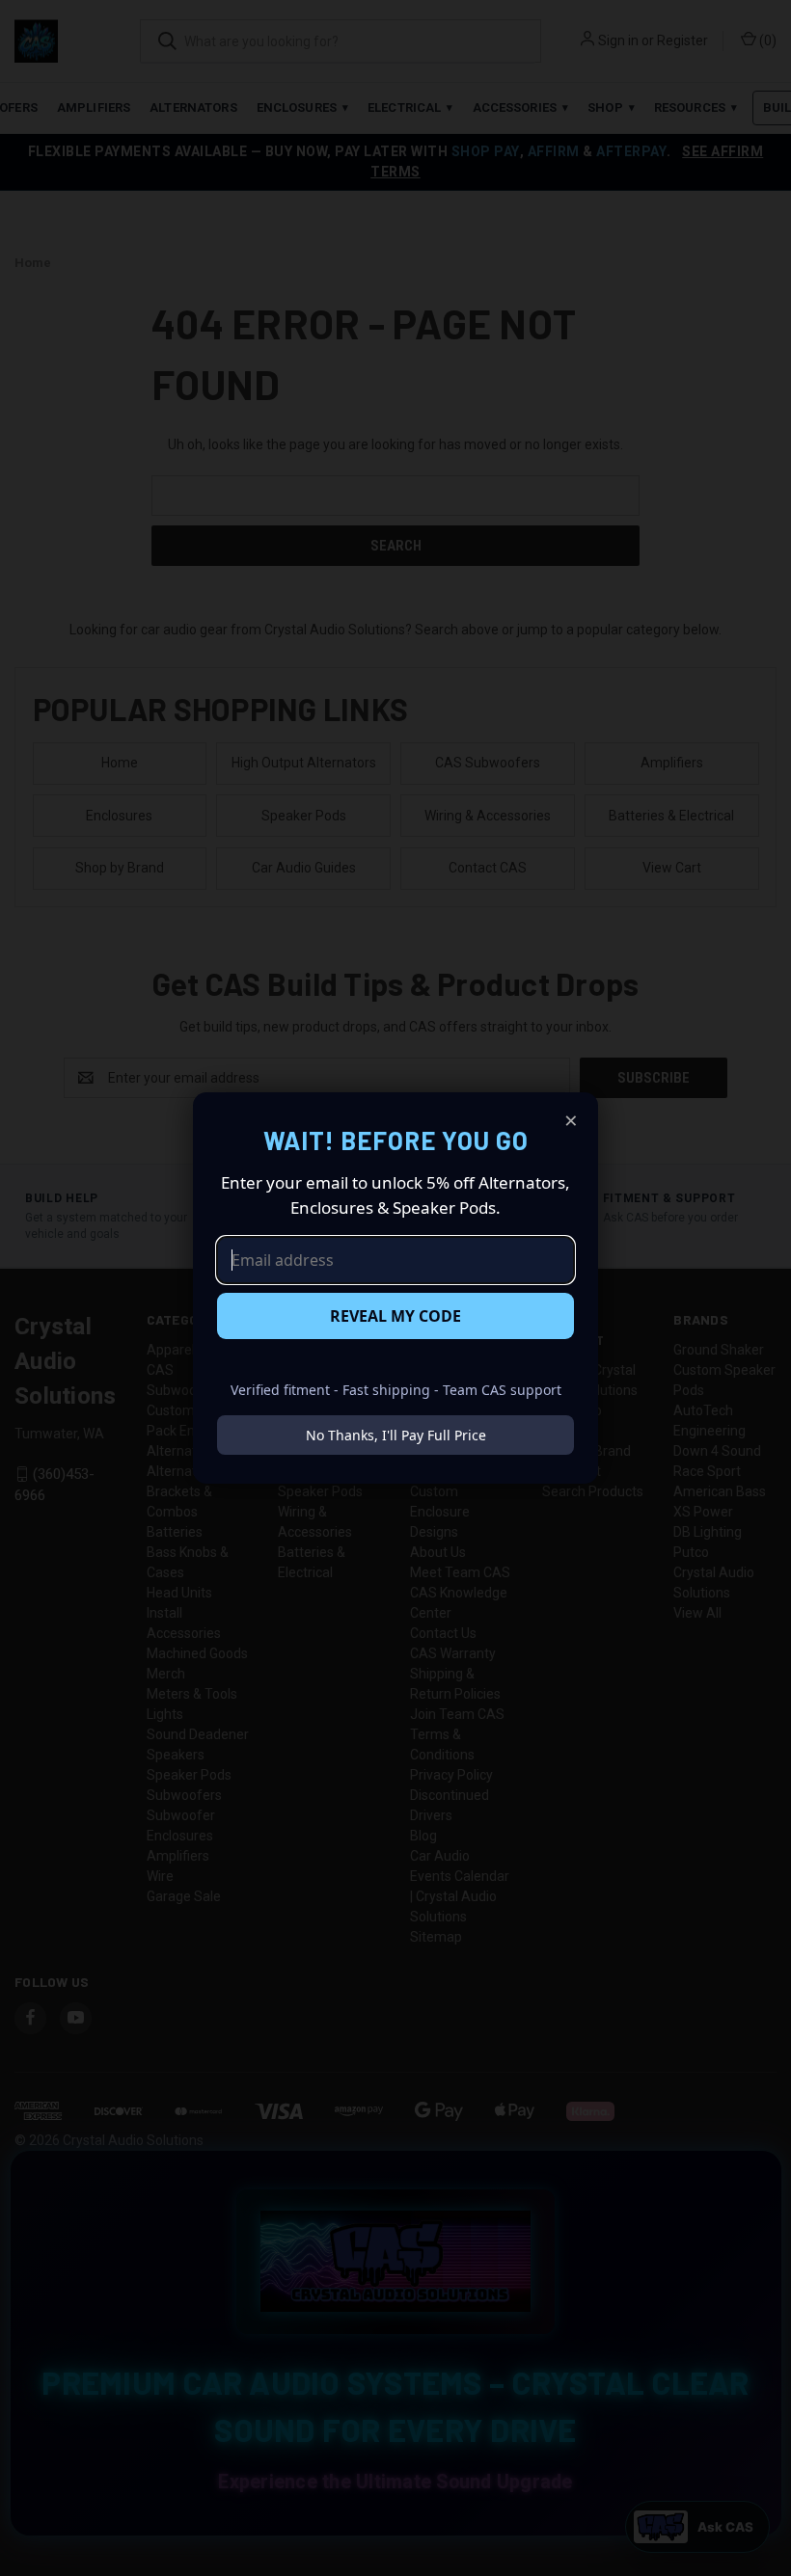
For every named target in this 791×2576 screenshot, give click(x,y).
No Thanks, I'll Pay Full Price (396, 1435)
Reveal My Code (395, 1316)
